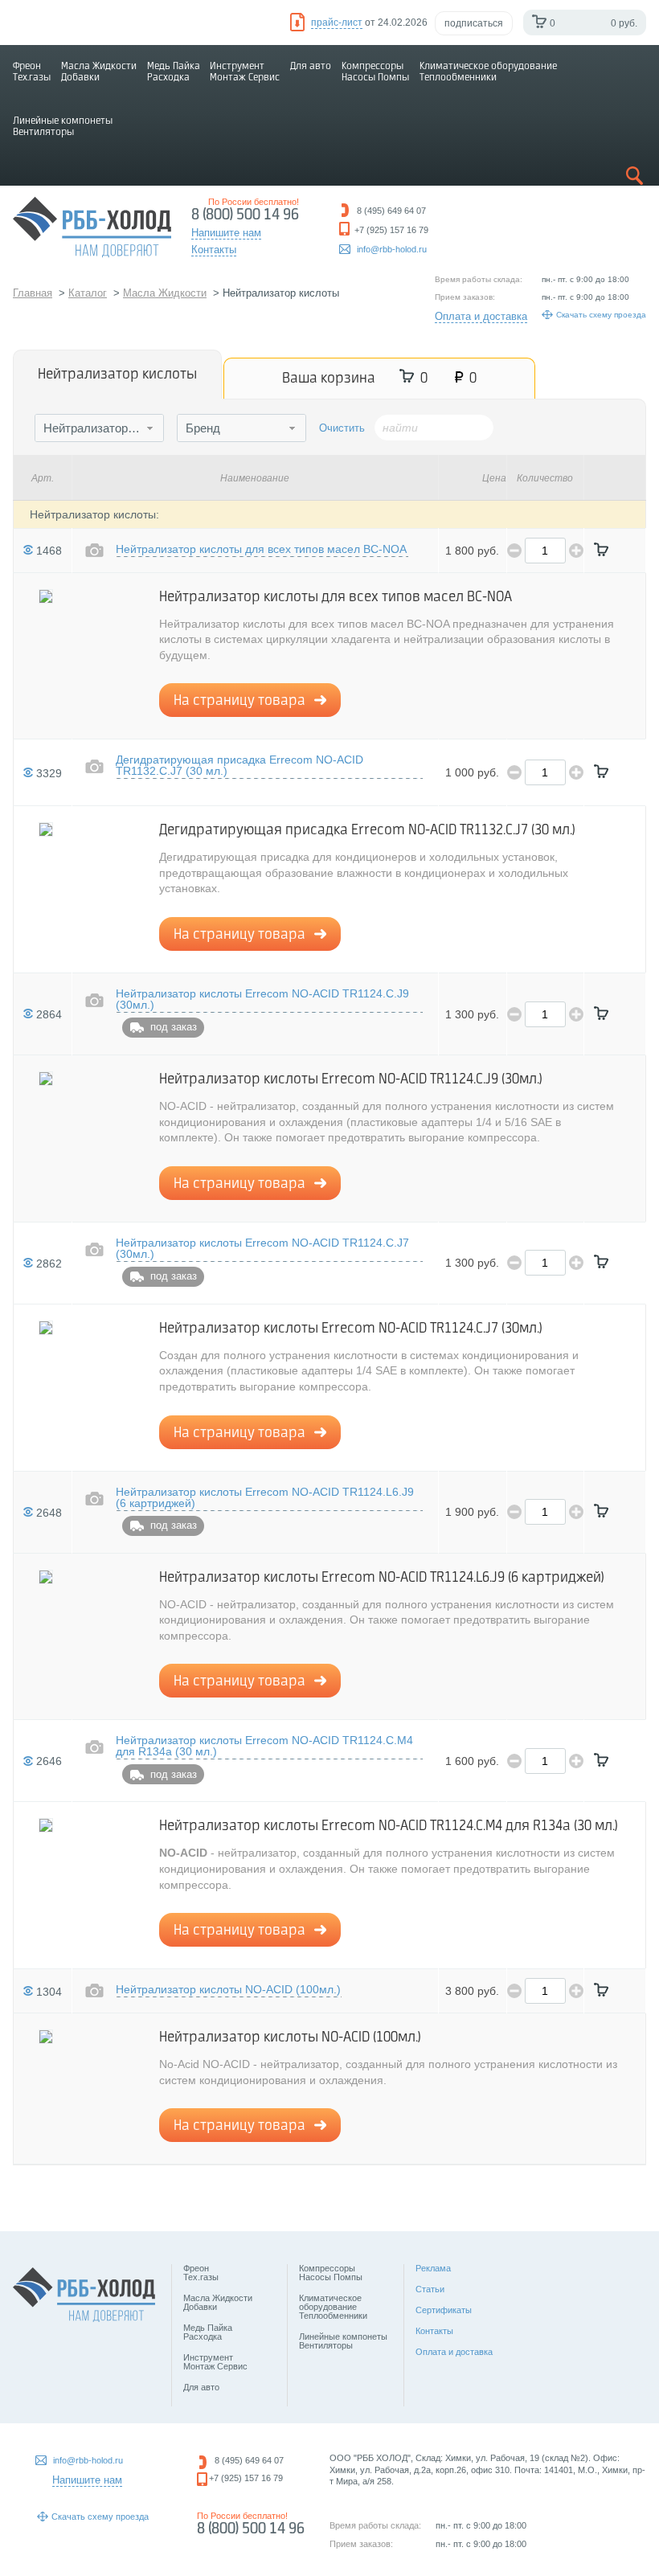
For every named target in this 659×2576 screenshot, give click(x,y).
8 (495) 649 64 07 (249, 2460)
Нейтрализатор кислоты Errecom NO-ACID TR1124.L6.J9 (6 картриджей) (265, 1498)
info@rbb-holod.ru (392, 249)
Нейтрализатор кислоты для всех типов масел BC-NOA (261, 549)
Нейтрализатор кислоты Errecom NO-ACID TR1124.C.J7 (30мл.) (262, 1249)
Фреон (32, 72)
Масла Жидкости (99, 72)
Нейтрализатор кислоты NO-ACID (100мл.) (228, 1990)
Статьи (430, 2289)
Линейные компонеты (63, 127)
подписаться (474, 23)
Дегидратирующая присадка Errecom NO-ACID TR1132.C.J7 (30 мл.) (239, 766)
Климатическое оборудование (488, 72)
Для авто (311, 66)
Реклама (433, 2268)
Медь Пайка (174, 72)
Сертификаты (444, 2310)
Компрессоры (375, 72)
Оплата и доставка (481, 316)
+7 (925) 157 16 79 (246, 2478)
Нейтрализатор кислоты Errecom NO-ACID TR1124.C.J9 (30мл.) (262, 999)
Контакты (434, 2331)
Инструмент (245, 72)
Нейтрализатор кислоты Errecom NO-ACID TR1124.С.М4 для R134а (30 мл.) (264, 1746)
